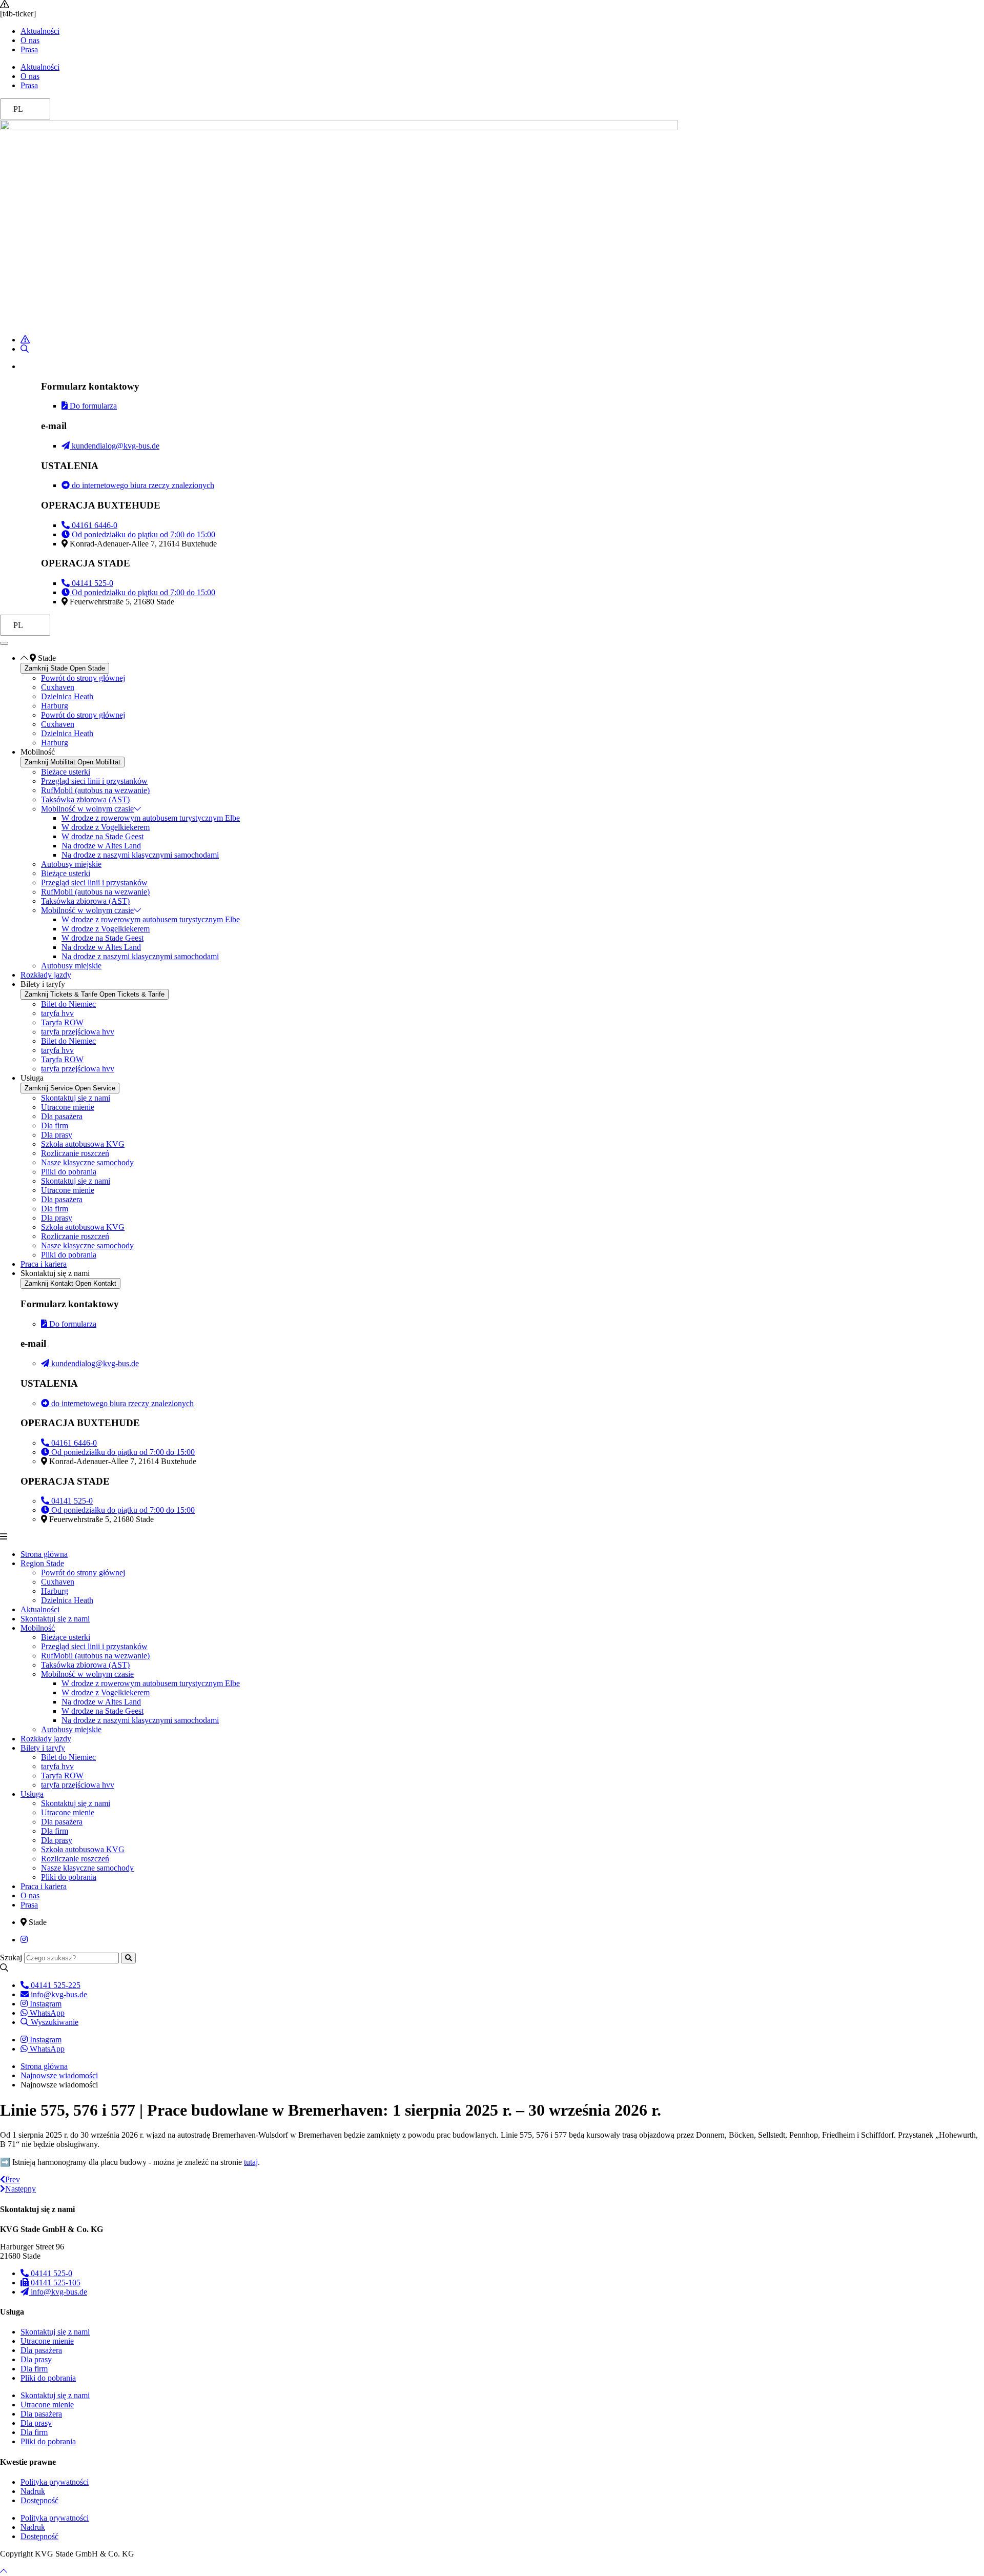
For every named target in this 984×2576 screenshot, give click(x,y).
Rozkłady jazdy (46, 1739)
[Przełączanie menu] (4, 643)
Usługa (32, 1794)
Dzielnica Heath (67, 696)
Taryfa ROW (62, 1022)
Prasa (29, 49)
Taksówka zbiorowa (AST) (85, 799)
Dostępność (39, 2500)
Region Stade (42, 1563)
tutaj (251, 2162)
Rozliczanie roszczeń (75, 1153)
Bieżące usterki (66, 772)
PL (18, 109)
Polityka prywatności (55, 2482)
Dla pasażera (62, 1116)
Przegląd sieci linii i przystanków (94, 781)
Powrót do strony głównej (83, 678)
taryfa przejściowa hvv (78, 1032)
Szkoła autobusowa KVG (83, 1144)
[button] (492, 1537)
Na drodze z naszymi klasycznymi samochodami (140, 855)
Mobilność (38, 1628)
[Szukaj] (128, 1958)
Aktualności (40, 31)
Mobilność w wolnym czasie (87, 809)
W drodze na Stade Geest (102, 836)
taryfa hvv (57, 1013)
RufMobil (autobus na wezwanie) (95, 790)
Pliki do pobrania (69, 1172)
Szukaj (11, 1958)
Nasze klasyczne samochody (87, 1162)
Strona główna (44, 1554)
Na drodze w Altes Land (101, 846)
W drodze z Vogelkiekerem (106, 827)
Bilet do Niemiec (68, 1004)
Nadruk (33, 2491)
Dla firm (55, 1125)
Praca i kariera (44, 1886)
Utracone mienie (68, 1107)
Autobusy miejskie (71, 864)
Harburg (55, 706)
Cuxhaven (58, 687)
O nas (30, 40)
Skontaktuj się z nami (76, 1098)
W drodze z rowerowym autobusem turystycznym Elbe (151, 818)
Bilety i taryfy (43, 1748)
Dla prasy (57, 1135)
